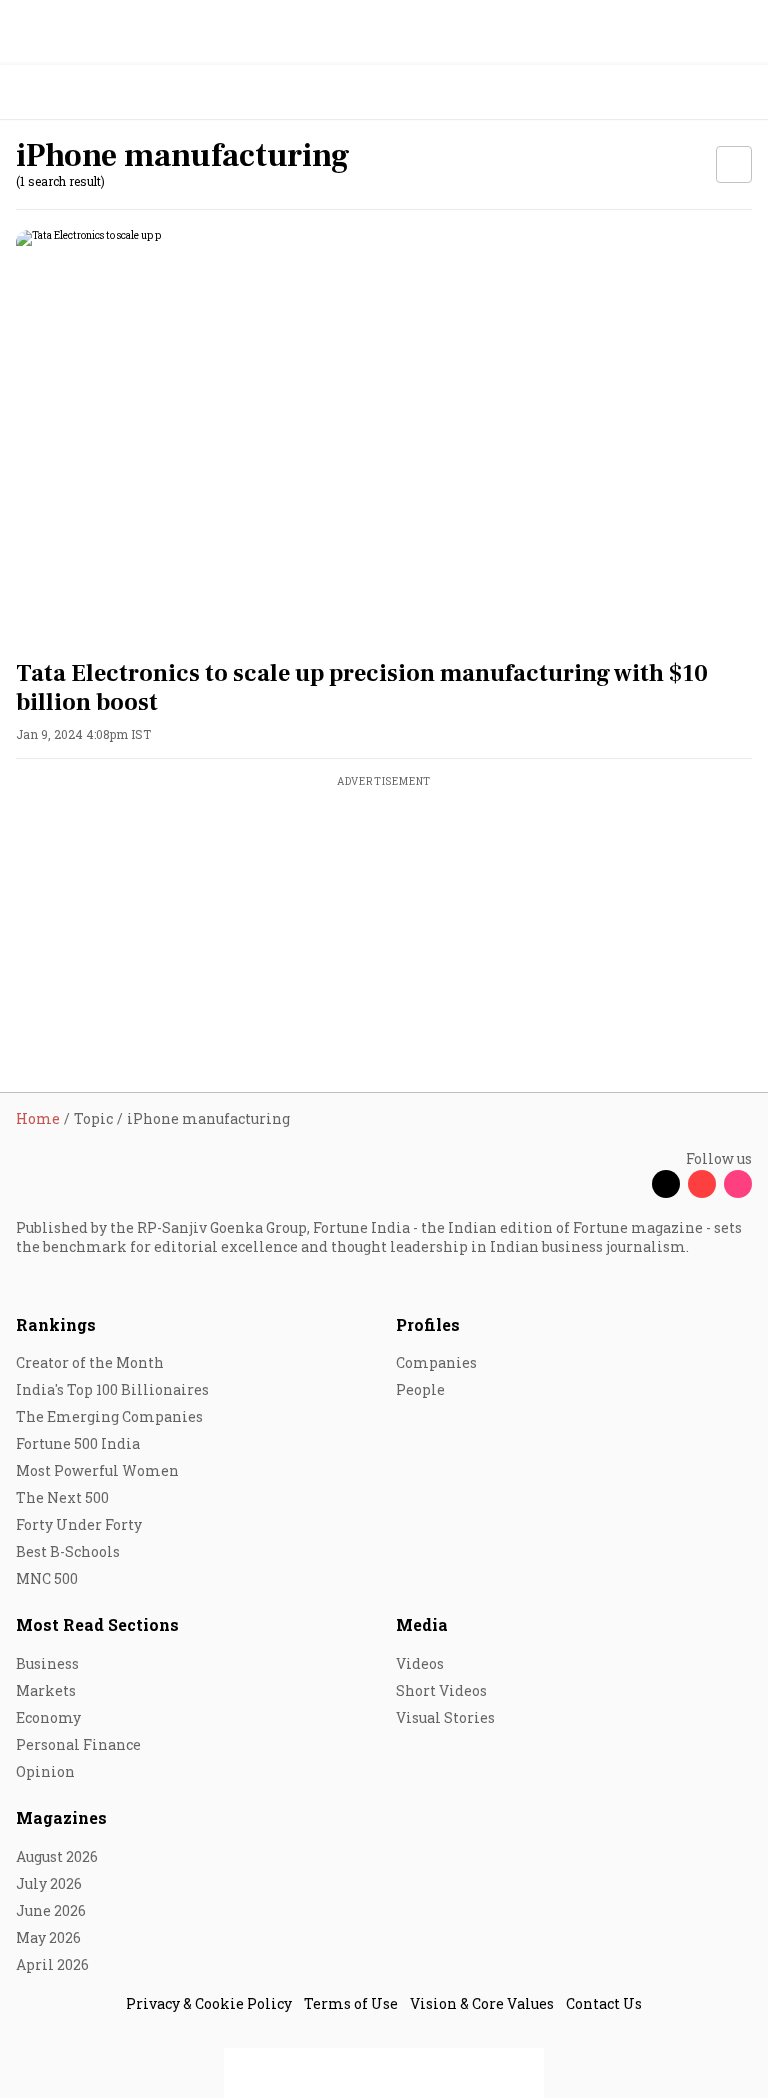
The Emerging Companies (109, 1416)
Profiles (428, 1324)
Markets (46, 1690)
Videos (420, 1663)
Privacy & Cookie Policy (209, 2003)
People (420, 1389)
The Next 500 (62, 1497)
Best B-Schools (68, 1551)
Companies (436, 1362)
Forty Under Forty (79, 1524)
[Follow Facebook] (630, 1184)
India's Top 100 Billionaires (112, 1389)
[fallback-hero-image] (384, 437)
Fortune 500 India (78, 1443)
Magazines (61, 1817)
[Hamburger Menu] (740, 92)
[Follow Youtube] (702, 1184)
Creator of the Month (90, 1362)
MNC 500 (47, 1578)
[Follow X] (666, 1184)
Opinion (45, 1771)
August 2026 (57, 1856)
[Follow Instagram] (738, 1184)
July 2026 (49, 1883)
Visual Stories (445, 1717)
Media (422, 1624)
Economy (48, 1717)
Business (47, 1663)
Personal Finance (78, 1744)
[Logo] (61, 92)
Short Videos (441, 1690)
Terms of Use (351, 2003)
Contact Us (604, 2003)
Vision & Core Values (482, 2003)
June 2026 (51, 1910)
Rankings (56, 1324)
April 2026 (52, 1964)
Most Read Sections (97, 1624)
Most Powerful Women (97, 1470)
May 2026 (48, 1937)
